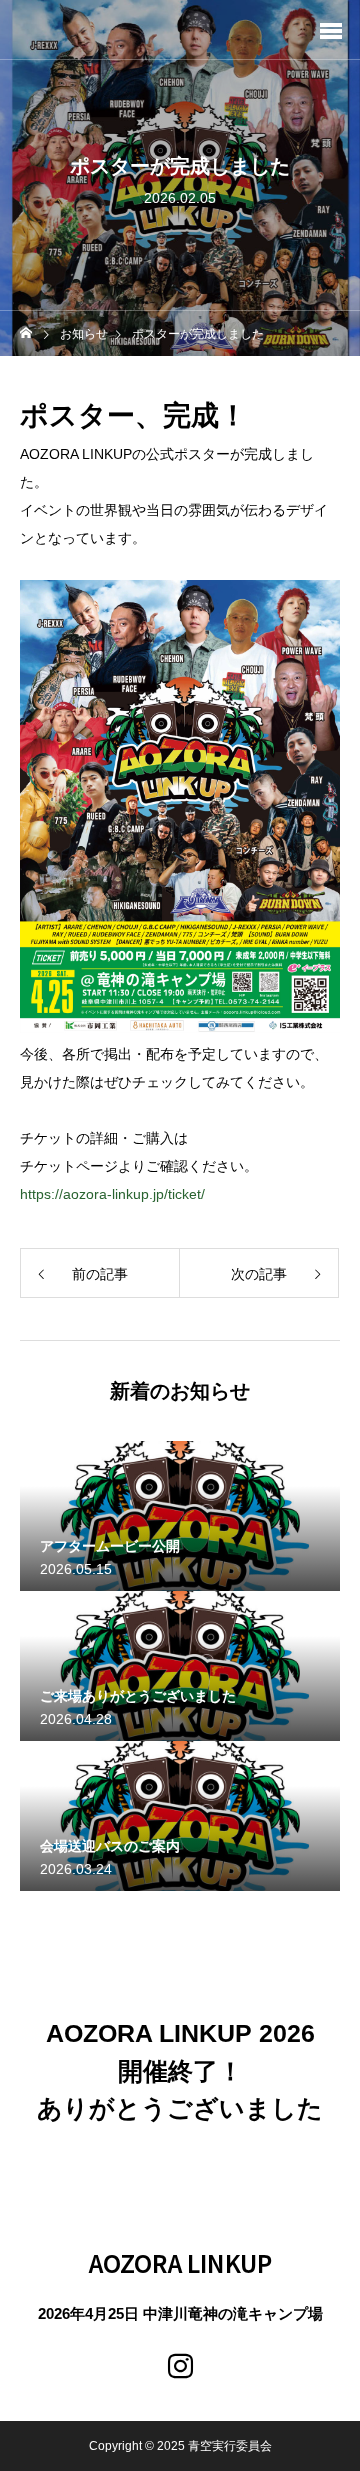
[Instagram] (180, 2366)
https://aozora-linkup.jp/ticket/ (112, 1194)
